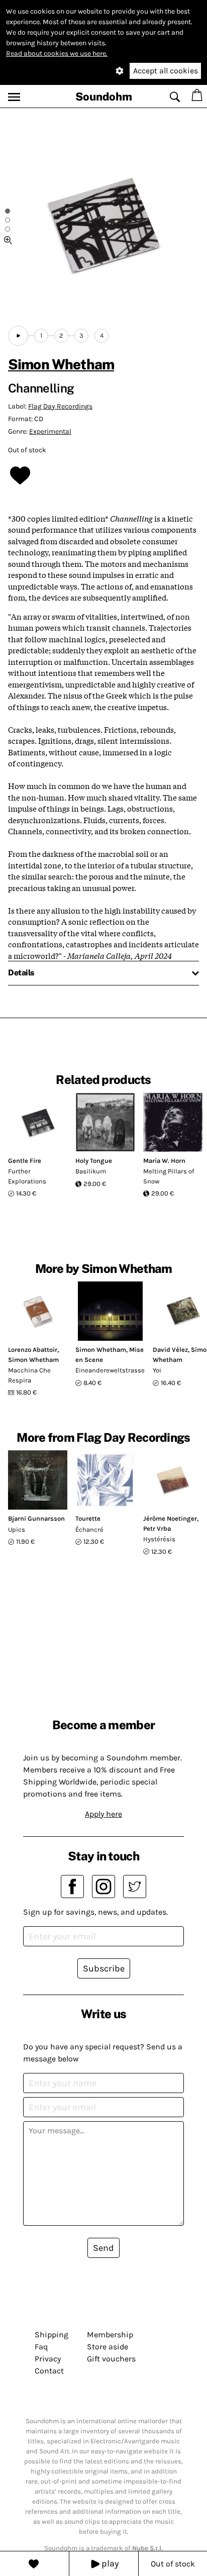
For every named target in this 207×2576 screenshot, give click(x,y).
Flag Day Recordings (60, 406)
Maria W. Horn (164, 1161)
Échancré (89, 1529)
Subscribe (104, 1968)
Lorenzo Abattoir (33, 1350)
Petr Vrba (157, 1528)
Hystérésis (159, 1539)
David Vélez (170, 1350)
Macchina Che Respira (29, 1375)
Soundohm (104, 96)
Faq (41, 2347)
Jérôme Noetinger (170, 1518)
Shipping (51, 2335)
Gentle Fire (25, 1161)
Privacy (48, 2359)
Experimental (50, 431)
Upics (17, 1529)
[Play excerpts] (18, 336)
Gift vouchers (111, 2359)
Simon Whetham (61, 364)
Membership (110, 2335)
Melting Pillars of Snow (169, 1176)
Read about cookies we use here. (57, 54)
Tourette (88, 1518)
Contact (49, 2371)
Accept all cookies (166, 71)
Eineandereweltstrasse (110, 1370)
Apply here (103, 1814)
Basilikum (91, 1171)
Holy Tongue (94, 1161)
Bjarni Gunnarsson (36, 1518)
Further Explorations (27, 1176)
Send (103, 2248)
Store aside (108, 2347)
